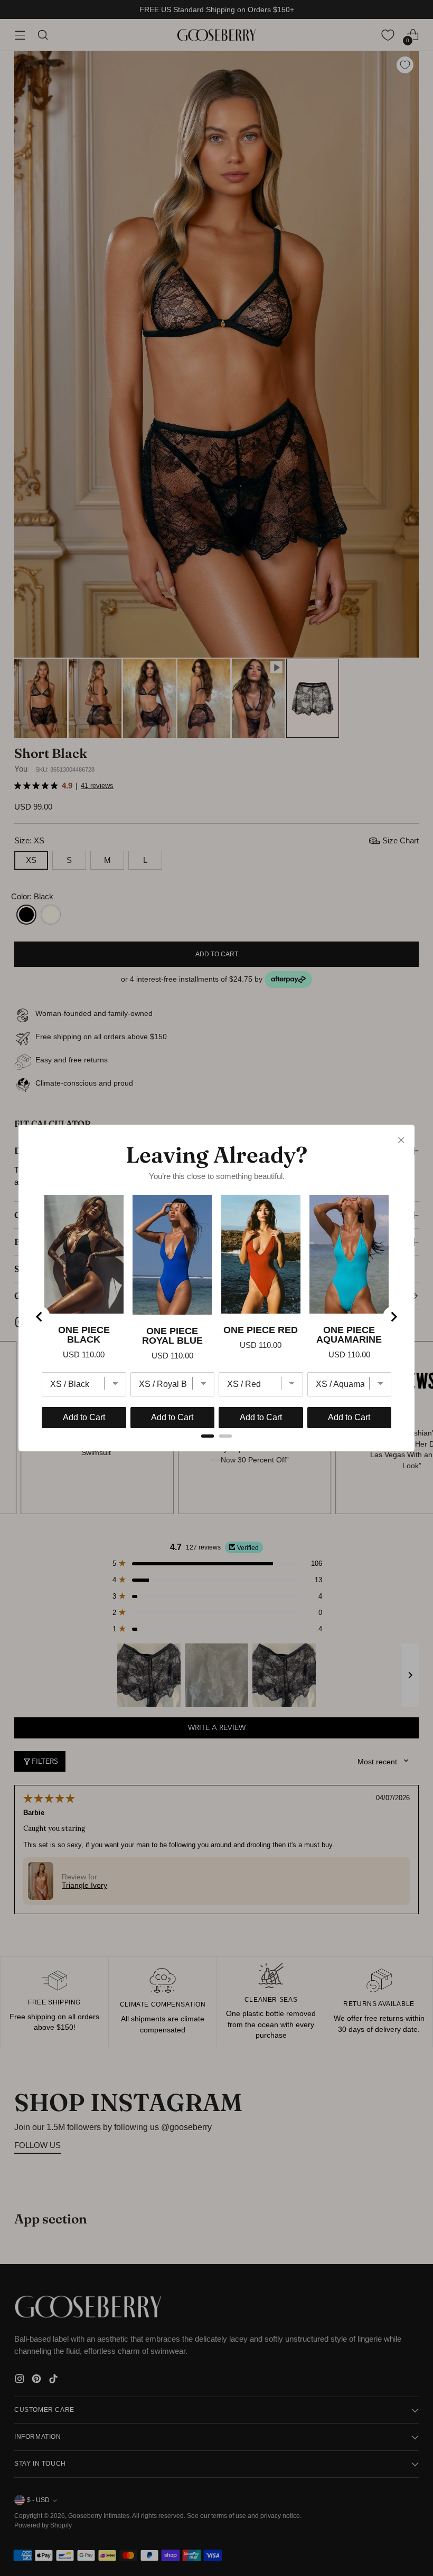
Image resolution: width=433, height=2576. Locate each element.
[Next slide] (393, 1317)
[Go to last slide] (40, 1317)
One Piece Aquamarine (349, 1335)
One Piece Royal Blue (172, 1336)
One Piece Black (84, 1335)
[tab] (208, 1436)
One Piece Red (261, 1330)
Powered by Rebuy (216, 1460)
